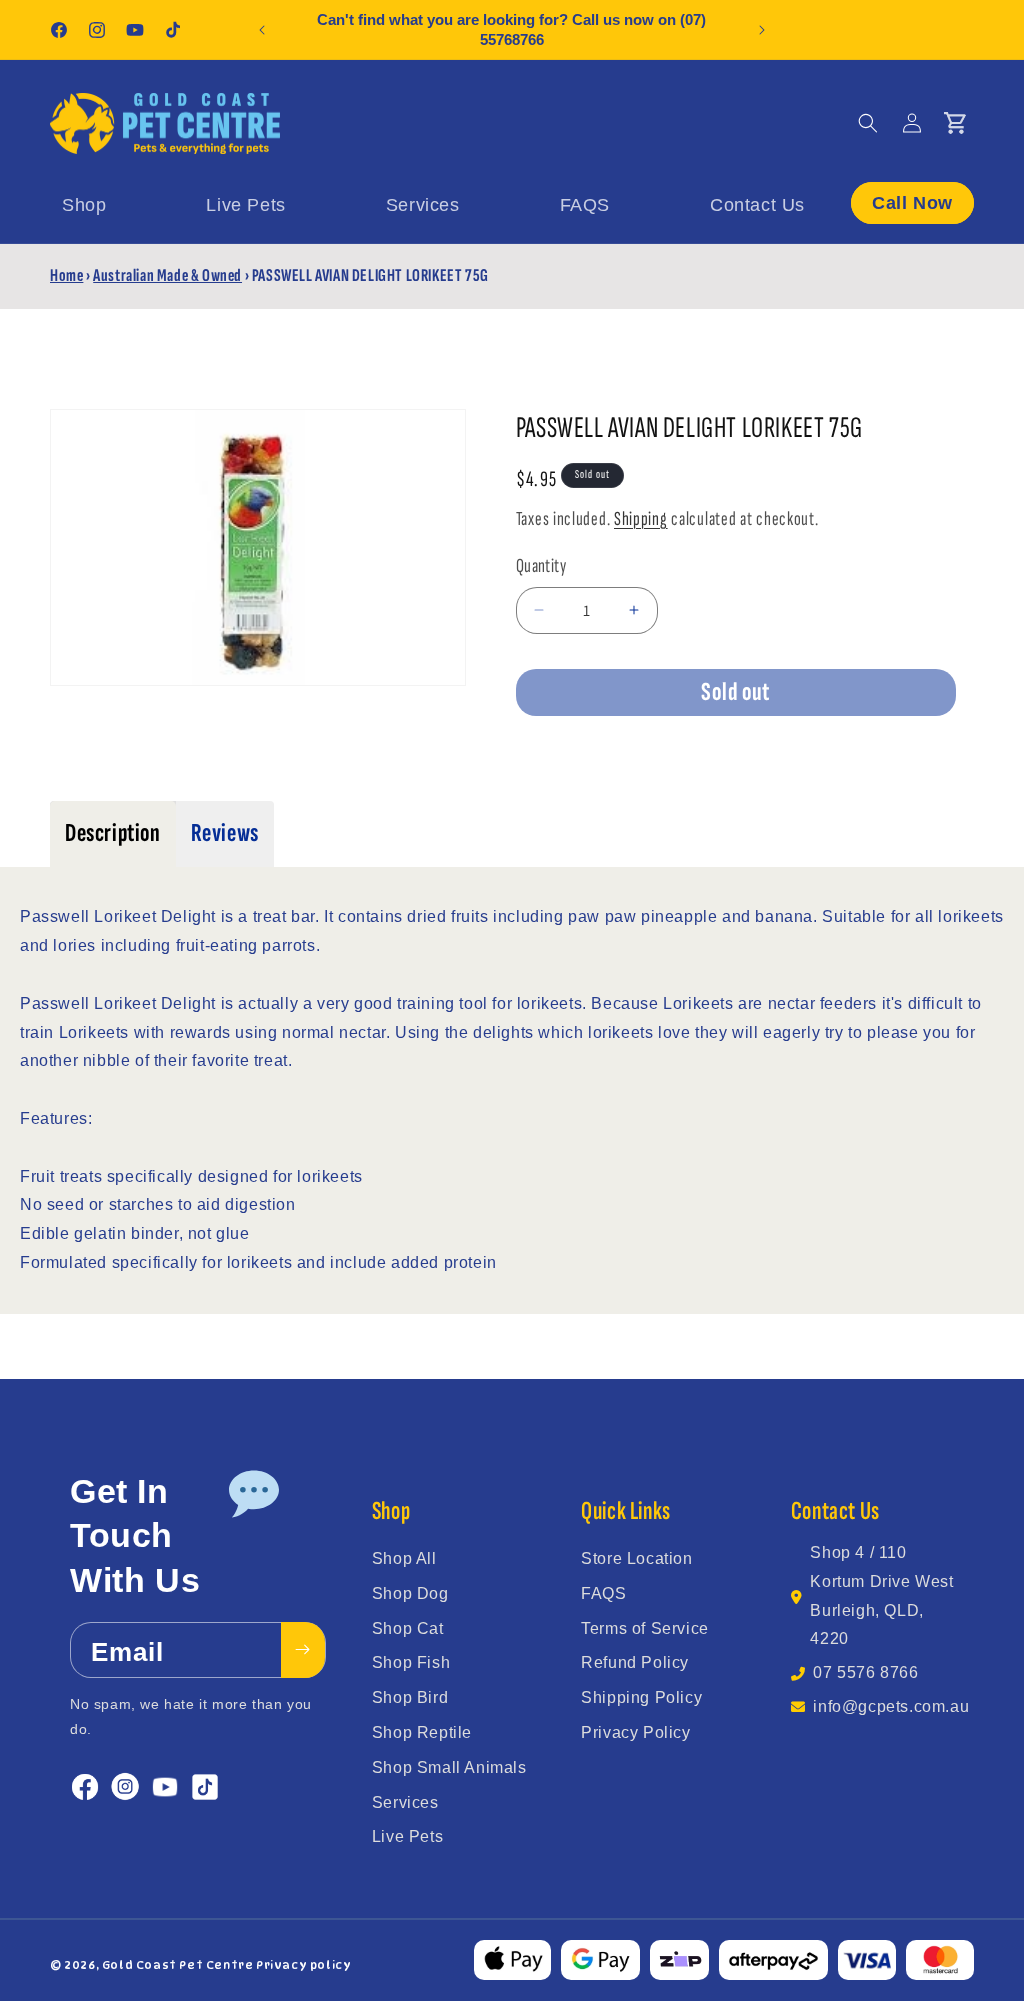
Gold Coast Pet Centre (178, 1965)
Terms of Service (645, 1628)
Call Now (912, 203)
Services (405, 1802)
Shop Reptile (422, 1732)
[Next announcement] (762, 30)
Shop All (404, 1558)
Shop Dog (410, 1593)
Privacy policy (303, 1965)
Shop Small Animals (449, 1767)
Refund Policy (635, 1662)
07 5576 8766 (865, 1672)
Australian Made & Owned (167, 275)
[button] (868, 123)
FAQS (603, 1593)
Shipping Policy (641, 1697)
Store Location (636, 1558)
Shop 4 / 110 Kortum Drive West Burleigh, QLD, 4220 (881, 1595)
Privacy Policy (635, 1732)
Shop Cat (408, 1628)
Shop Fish (411, 1662)
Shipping (641, 519)
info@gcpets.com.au (891, 1706)
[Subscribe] (303, 1650)
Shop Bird (410, 1697)
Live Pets (407, 1836)
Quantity (541, 566)
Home (66, 275)
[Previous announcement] (262, 30)
